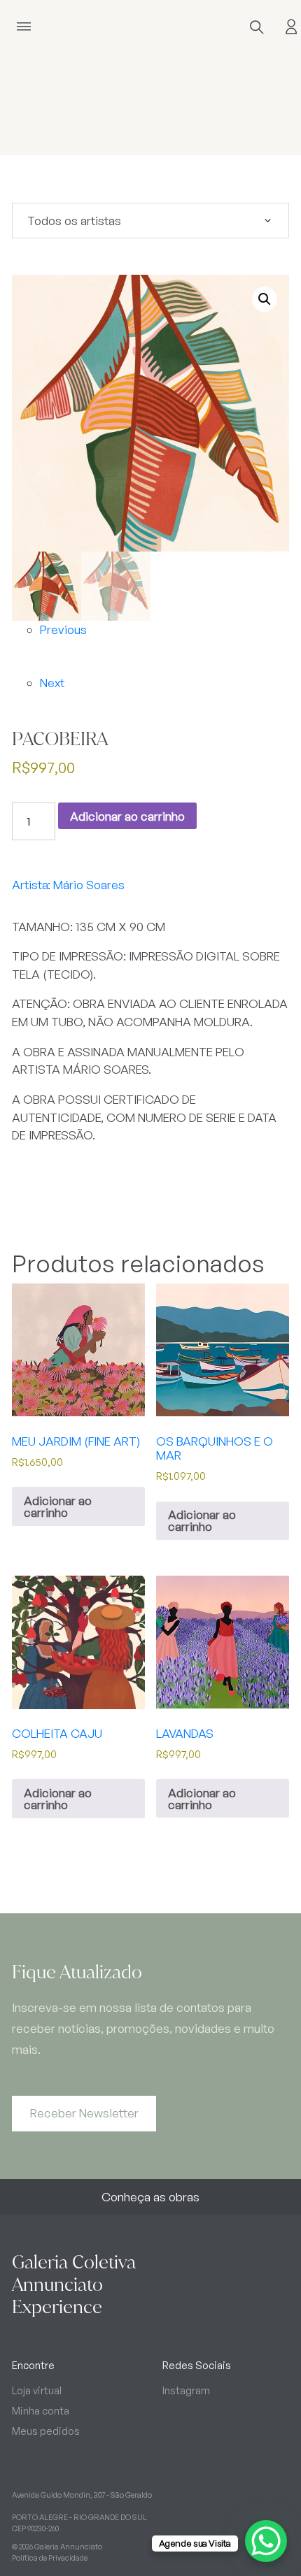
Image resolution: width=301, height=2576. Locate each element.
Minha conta (41, 2410)
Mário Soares (89, 885)
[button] (265, 299)
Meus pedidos (46, 2431)
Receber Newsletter (84, 2113)
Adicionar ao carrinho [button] (58, 1506)
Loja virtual (37, 2390)
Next (52, 683)
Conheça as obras (150, 2197)
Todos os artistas (74, 221)
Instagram (186, 2390)
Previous (63, 629)
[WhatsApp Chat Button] (266, 2541)
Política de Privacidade (50, 2558)
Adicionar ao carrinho (127, 816)
